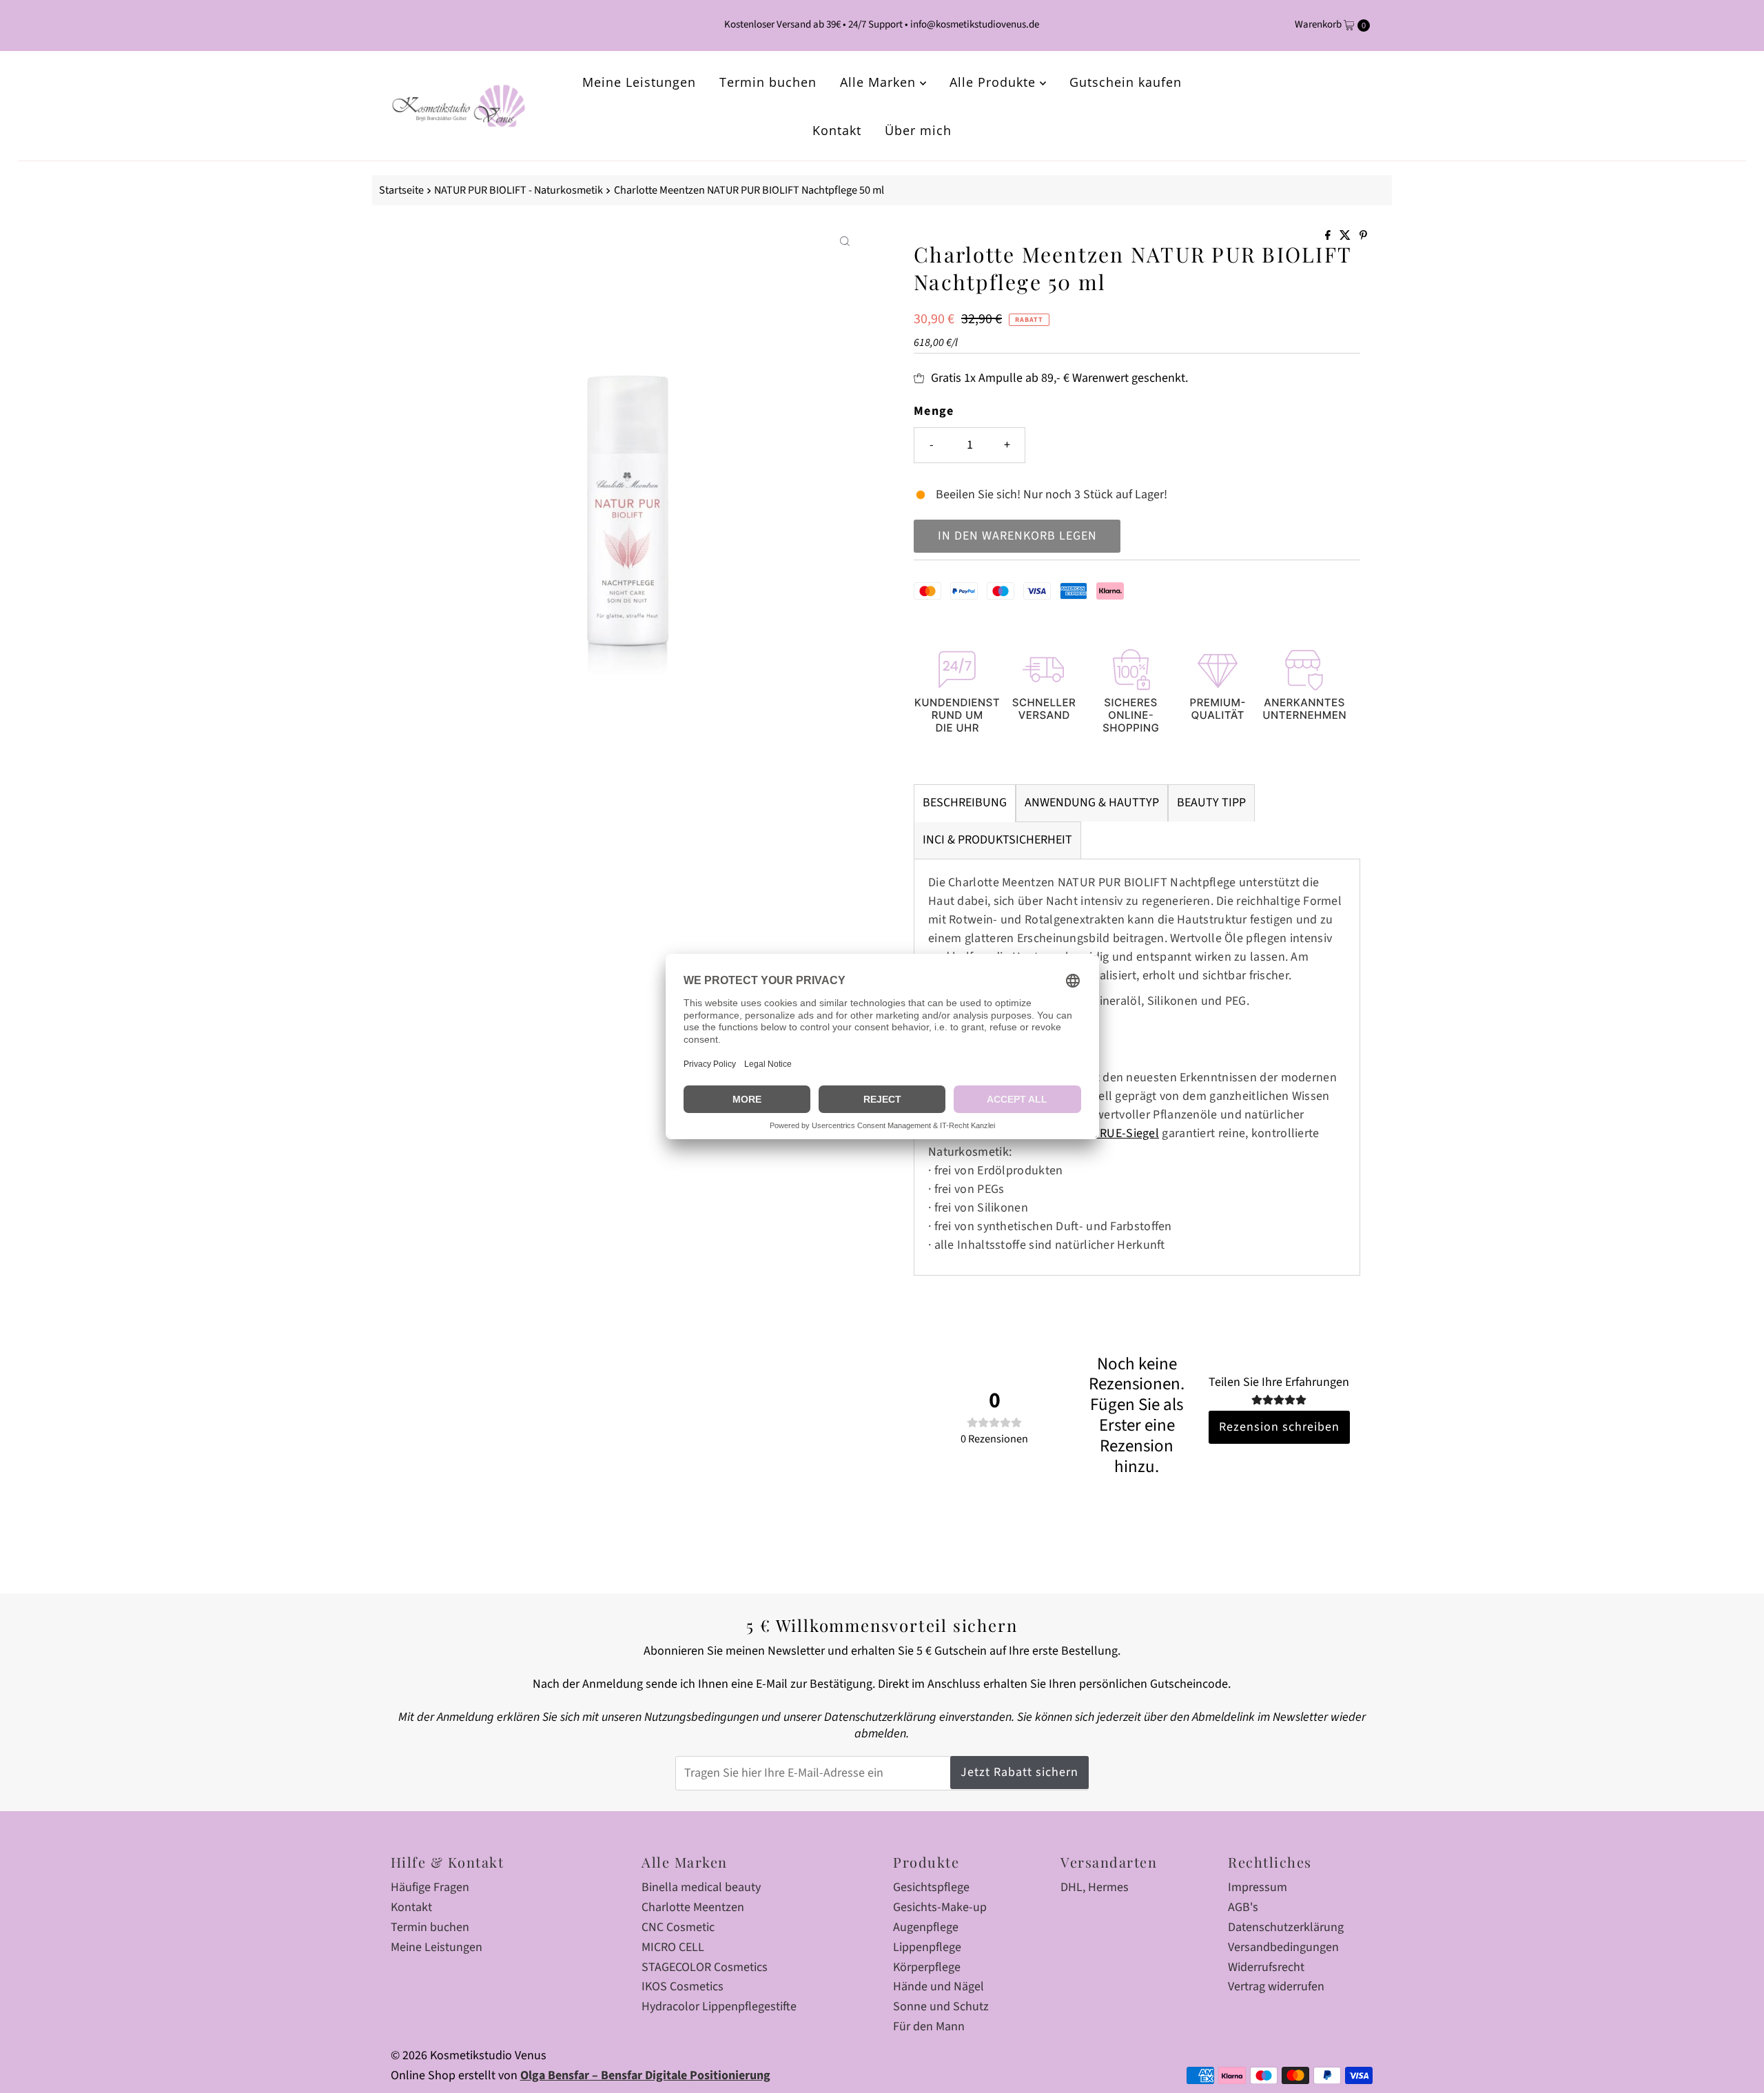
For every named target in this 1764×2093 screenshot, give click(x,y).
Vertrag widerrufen (1276, 1987)
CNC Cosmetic (678, 1927)
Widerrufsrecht (1266, 1967)
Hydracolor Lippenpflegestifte (719, 2007)
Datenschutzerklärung (1286, 1927)
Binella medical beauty (701, 1887)
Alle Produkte (995, 82)
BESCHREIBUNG (965, 803)
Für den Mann (929, 2026)
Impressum (1258, 1887)
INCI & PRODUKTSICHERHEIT (997, 840)
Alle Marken (880, 82)
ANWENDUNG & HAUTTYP (1092, 803)
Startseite (401, 190)
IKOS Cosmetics (683, 1987)
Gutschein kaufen (1126, 82)
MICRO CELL (673, 1947)
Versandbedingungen (1283, 1947)
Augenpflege (926, 1927)
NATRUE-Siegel (1118, 1133)
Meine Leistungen (639, 82)
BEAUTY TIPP (1211, 803)
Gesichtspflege (931, 1887)
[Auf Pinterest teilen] (1363, 236)
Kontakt (837, 130)
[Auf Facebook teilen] (1329, 236)
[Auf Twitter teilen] (1346, 236)
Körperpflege (927, 1967)
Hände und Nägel (939, 1987)
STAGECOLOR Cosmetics (705, 1967)
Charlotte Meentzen (693, 1907)
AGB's (1243, 1907)
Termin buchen (768, 82)
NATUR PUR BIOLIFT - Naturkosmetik (519, 190)
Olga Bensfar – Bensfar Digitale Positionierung (645, 2075)
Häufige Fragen (430, 1887)
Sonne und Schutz (941, 2007)
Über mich (918, 130)
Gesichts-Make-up (940, 1907)
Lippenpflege (927, 1947)
